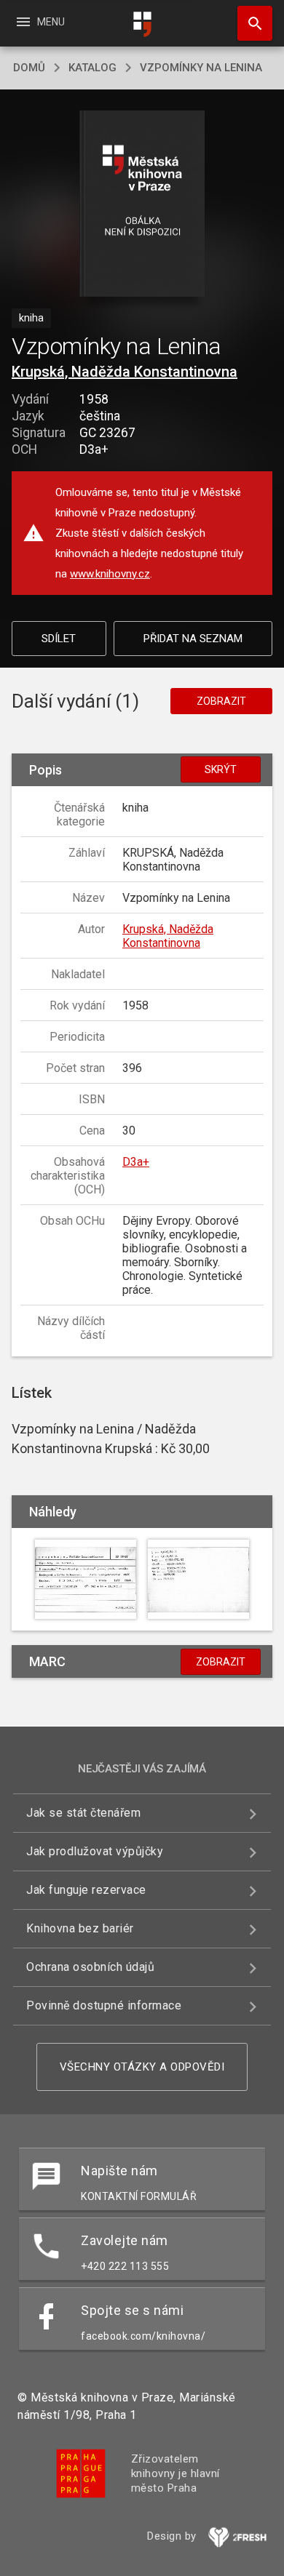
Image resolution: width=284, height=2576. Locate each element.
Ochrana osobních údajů (90, 1967)
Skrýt (221, 769)
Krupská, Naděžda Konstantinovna (125, 372)
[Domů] (142, 24)
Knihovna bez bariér (80, 1928)
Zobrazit (221, 701)
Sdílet (59, 639)
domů (29, 68)
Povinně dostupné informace (104, 2005)
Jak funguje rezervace (86, 1890)
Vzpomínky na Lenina (201, 68)
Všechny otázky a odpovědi (142, 2067)
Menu (40, 22)
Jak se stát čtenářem (83, 1813)
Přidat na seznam (193, 639)
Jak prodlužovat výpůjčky (95, 1851)
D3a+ (136, 1162)
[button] (142, 205)
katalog (92, 68)
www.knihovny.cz (110, 574)
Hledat (250, 23)
